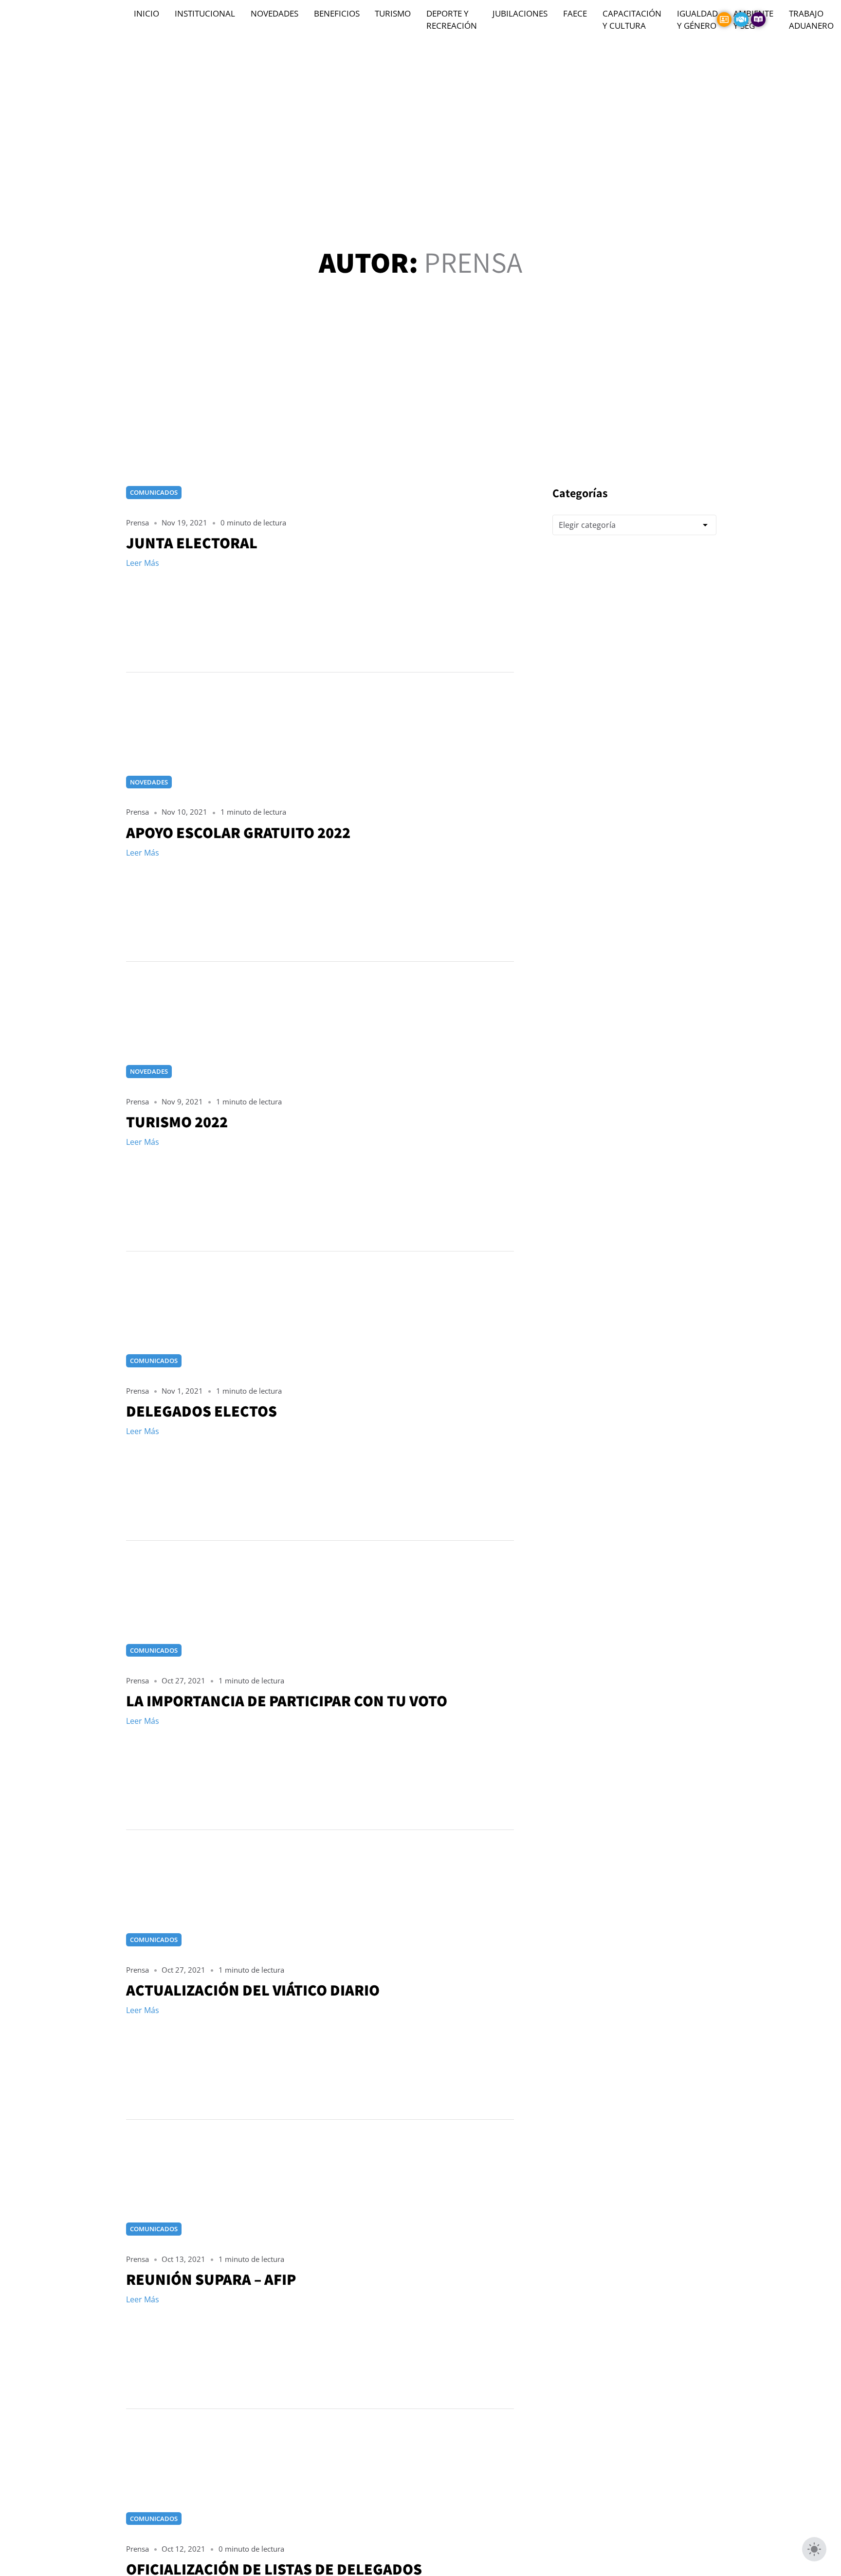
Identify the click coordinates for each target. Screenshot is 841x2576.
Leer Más (143, 563)
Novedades (149, 782)
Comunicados (154, 492)
